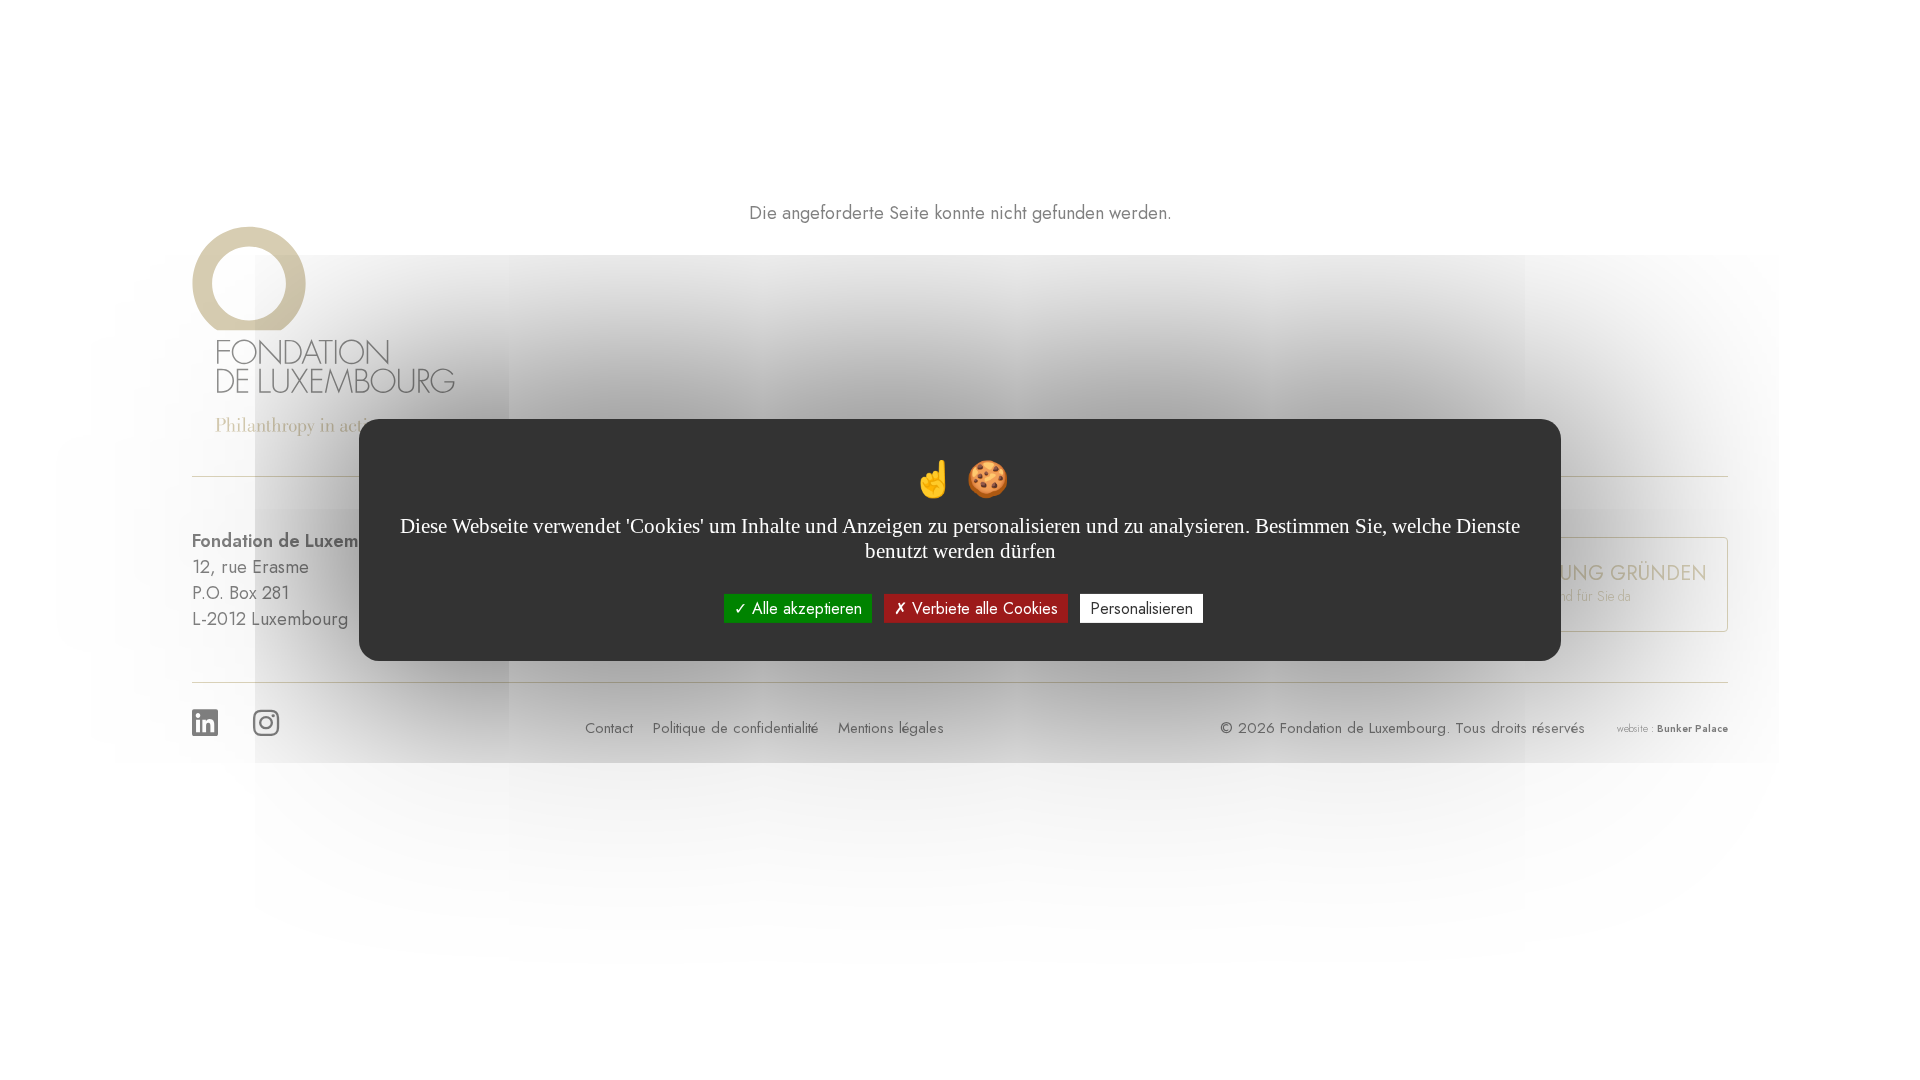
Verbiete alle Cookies (982, 608)
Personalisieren (1141, 608)
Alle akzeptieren (804, 608)
